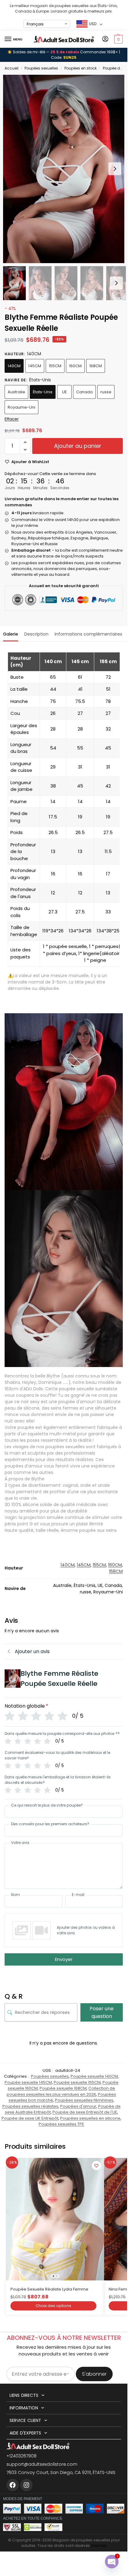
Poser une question (102, 2012)
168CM (96, 366)
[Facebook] (13, 2485)
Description (36, 634)
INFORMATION (24, 2408)
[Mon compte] (105, 39)
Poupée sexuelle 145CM (28, 2082)
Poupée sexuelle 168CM (63, 2088)
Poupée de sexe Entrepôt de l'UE (85, 2112)
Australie (16, 392)
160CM (75, 366)
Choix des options (53, 2306)
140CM (14, 366)
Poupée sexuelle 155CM (77, 2082)
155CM (55, 366)
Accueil (12, 68)
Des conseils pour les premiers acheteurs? (50, 1824)
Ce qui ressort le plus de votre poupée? (47, 1805)
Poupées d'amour (78, 2106)
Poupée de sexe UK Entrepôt (30, 2118)
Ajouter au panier (78, 446)
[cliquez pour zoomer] (66, 169)
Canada (84, 392)
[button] (118, 39)
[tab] (11, 633)
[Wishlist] (96, 2166)
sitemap (99, 2546)
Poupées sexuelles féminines (84, 2100)
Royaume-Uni (21, 407)
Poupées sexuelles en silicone (90, 2118)
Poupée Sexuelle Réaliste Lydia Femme (49, 2289)
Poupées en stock (81, 68)
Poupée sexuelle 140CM (94, 2076)
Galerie (11, 634)
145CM (35, 366)
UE (64, 392)
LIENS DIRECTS (24, 2395)
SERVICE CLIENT (25, 2420)
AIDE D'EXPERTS (25, 2433)
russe (106, 392)
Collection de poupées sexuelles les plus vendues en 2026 (61, 2091)
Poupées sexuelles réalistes (30, 2106)
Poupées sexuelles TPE (61, 2124)
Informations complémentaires (88, 634)
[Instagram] (26, 2485)
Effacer (12, 419)
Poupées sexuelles (41, 68)
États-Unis (43, 392)
